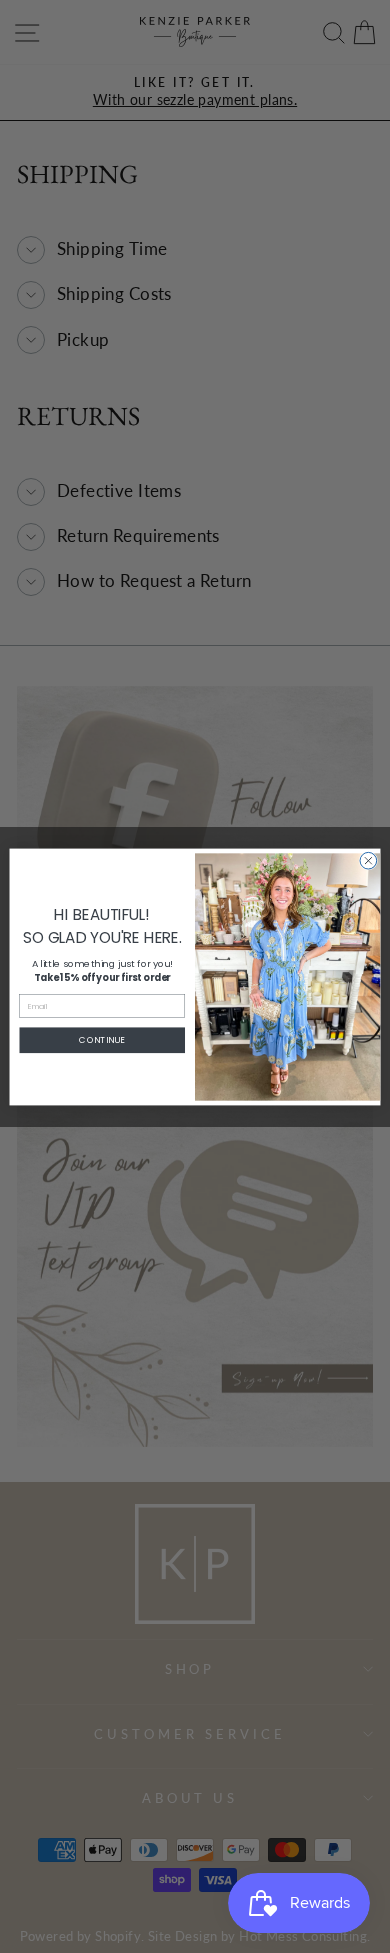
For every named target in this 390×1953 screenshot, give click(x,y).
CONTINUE (102, 1040)
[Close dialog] (368, 860)
